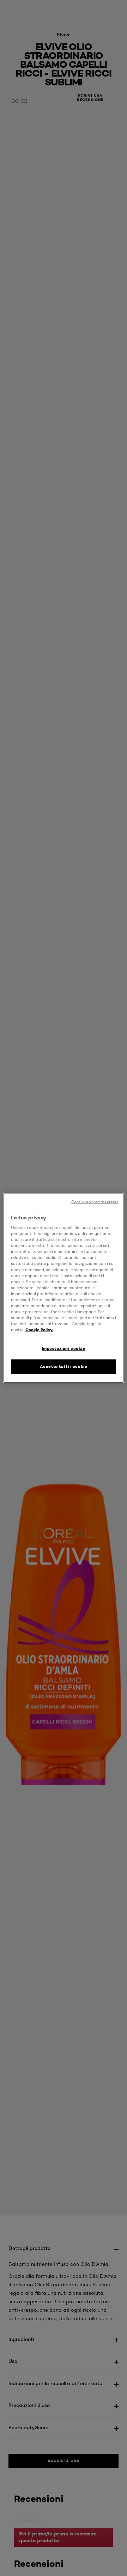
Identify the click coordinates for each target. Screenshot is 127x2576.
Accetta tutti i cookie (64, 1367)
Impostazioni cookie (64, 1349)
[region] (64, 1288)
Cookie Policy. (39, 1330)
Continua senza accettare (95, 1202)
